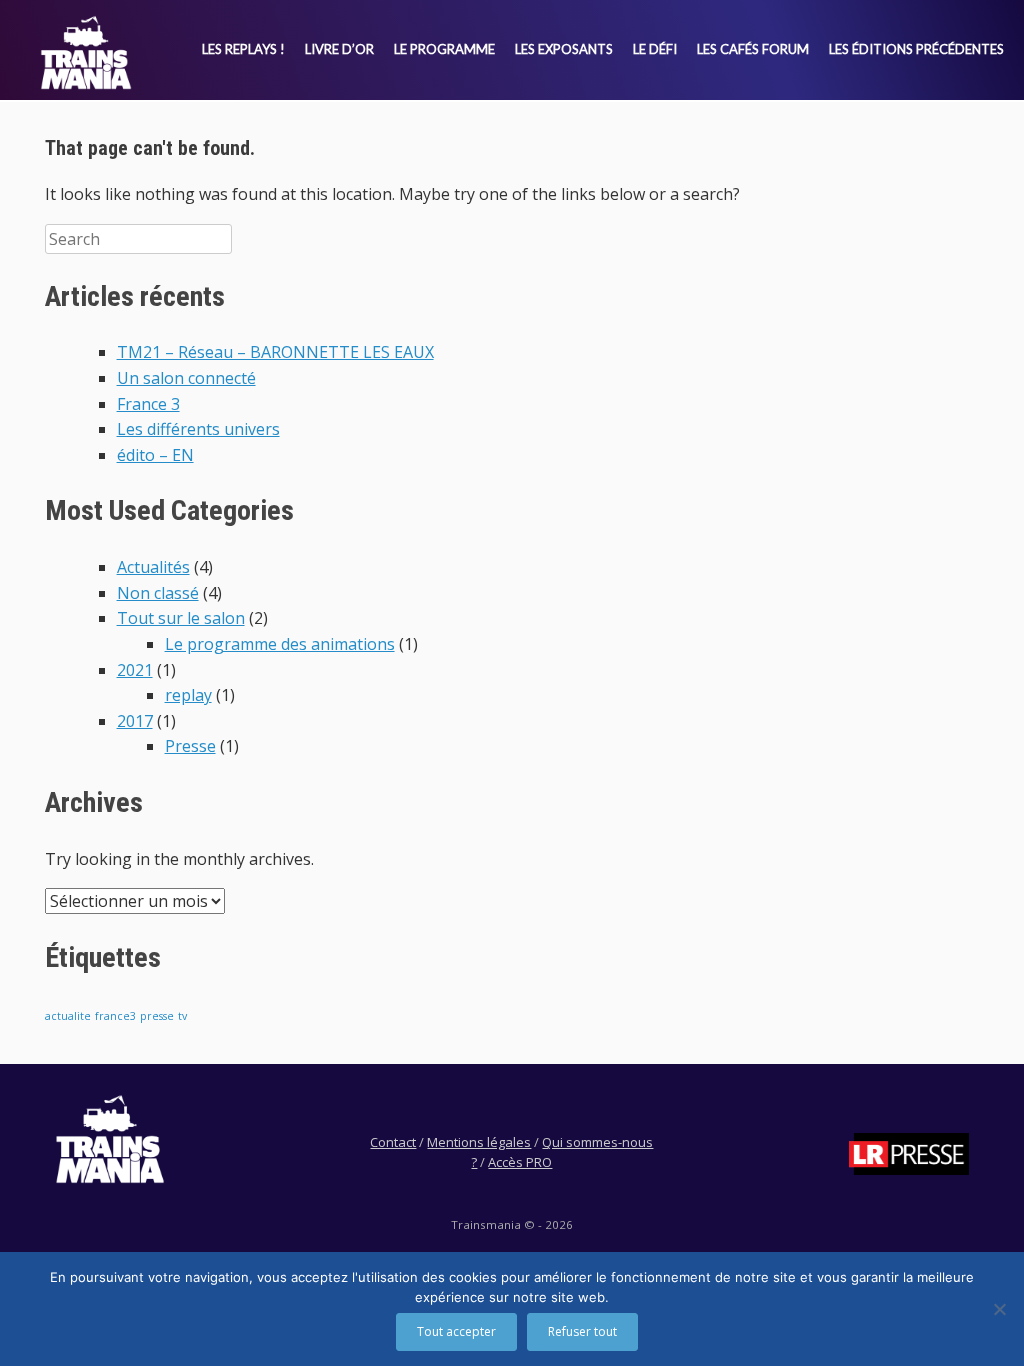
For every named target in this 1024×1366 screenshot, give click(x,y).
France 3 (148, 404)
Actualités (153, 567)
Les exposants (564, 49)
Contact (393, 1142)
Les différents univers (198, 429)
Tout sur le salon (181, 618)
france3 (115, 1016)
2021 (135, 670)
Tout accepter (456, 1331)
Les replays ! (243, 49)
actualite (68, 1016)
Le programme (444, 49)
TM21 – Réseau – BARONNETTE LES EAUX (275, 352)
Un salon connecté (186, 378)
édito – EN (155, 455)
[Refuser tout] (999, 1309)
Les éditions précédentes (916, 49)
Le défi (655, 49)
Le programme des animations (280, 644)
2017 (135, 721)
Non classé (158, 593)
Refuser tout (582, 1331)
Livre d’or (339, 49)
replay (188, 695)
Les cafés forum (753, 49)
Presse (190, 746)
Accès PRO (520, 1162)
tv (182, 1016)
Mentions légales (479, 1142)
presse (157, 1016)
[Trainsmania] (86, 52)
